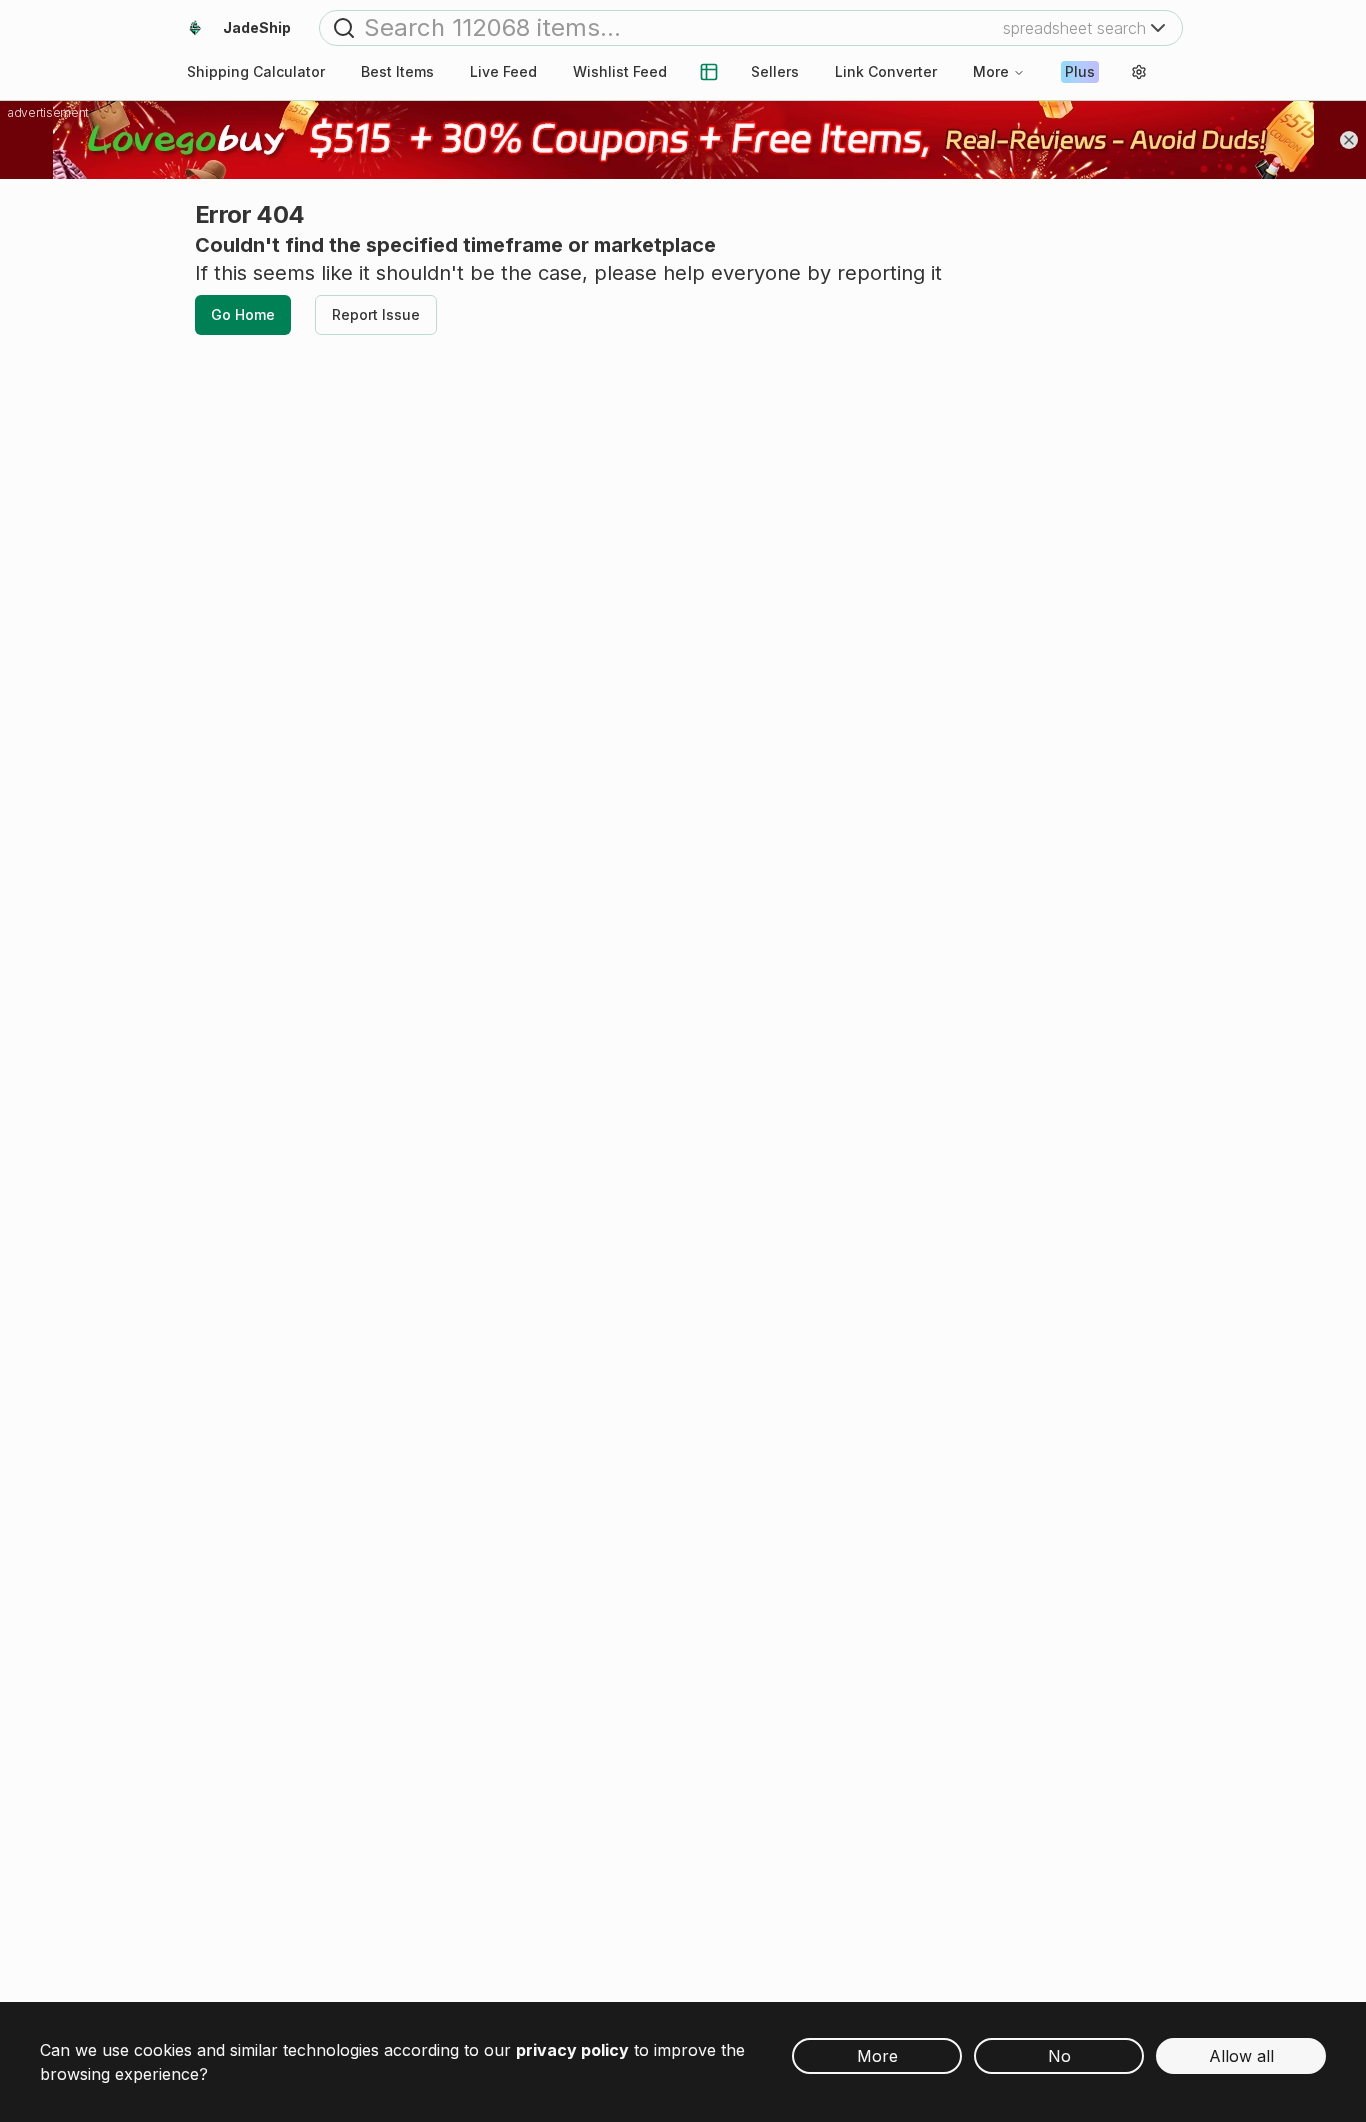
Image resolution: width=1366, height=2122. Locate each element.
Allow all (1241, 2056)
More (991, 71)
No (1059, 2056)
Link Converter (886, 71)
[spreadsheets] (709, 72)
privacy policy (572, 2050)
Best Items (397, 71)
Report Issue (376, 314)
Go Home (243, 314)
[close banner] (1349, 140)
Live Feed (503, 71)
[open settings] (1139, 72)
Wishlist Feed (620, 71)
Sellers (775, 71)
